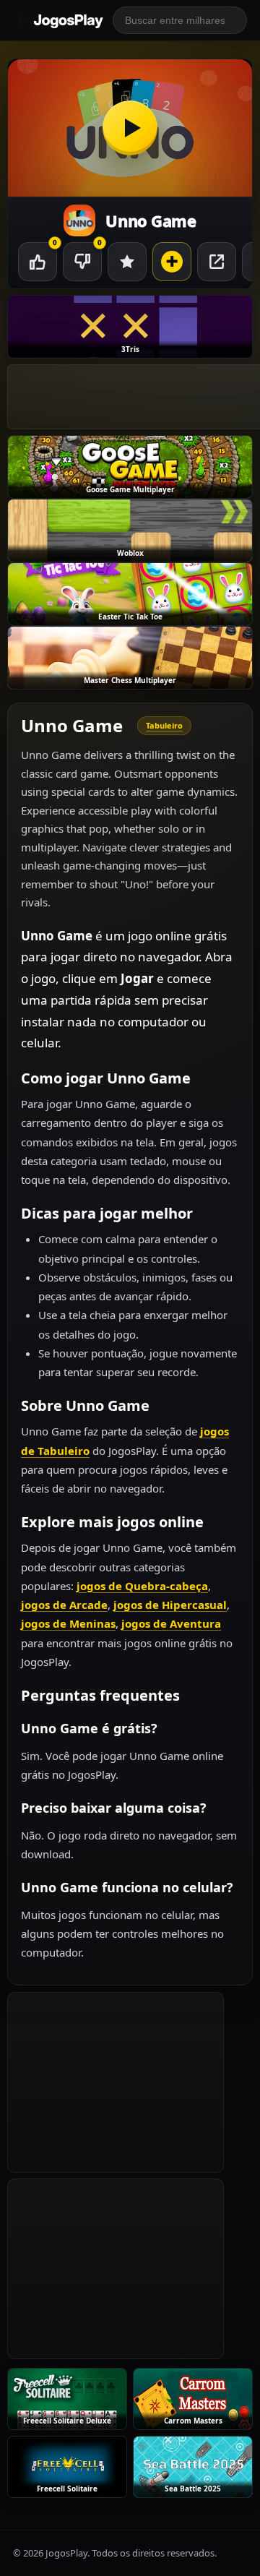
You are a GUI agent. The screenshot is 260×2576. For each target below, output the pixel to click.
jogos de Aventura (171, 1623)
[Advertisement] (116, 2082)
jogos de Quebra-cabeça (142, 1586)
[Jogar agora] (130, 128)
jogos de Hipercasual (170, 1605)
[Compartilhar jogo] (217, 262)
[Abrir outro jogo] (172, 262)
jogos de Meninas (68, 1623)
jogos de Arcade (64, 1605)
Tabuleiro (164, 725)
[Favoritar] (127, 262)
